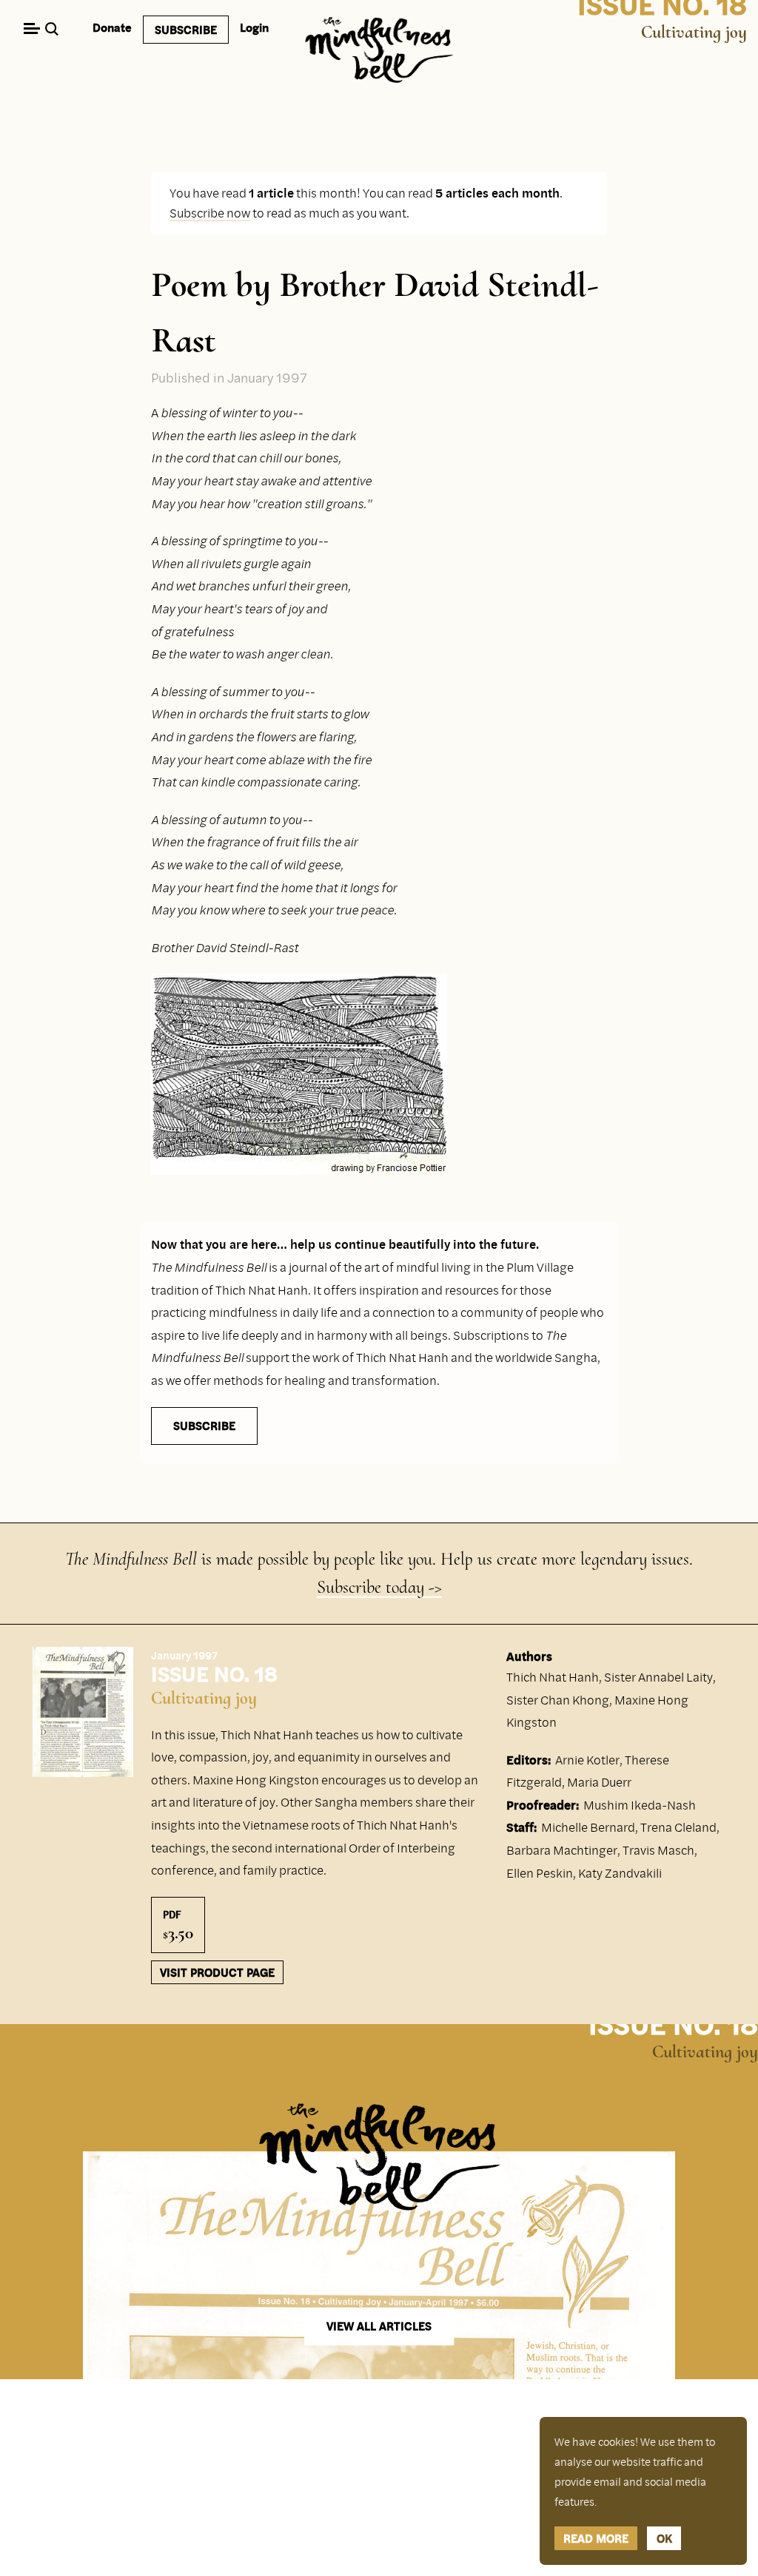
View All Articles (379, 2327)
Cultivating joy (694, 32)
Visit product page (217, 1972)
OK (664, 2538)
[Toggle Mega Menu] (31, 30)
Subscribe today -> (379, 1587)
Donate (112, 27)
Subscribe (186, 30)
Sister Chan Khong (558, 1700)
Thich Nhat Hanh (553, 1677)
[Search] (54, 30)
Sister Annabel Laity (658, 1677)
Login (254, 27)
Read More (596, 2538)
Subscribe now (210, 213)
